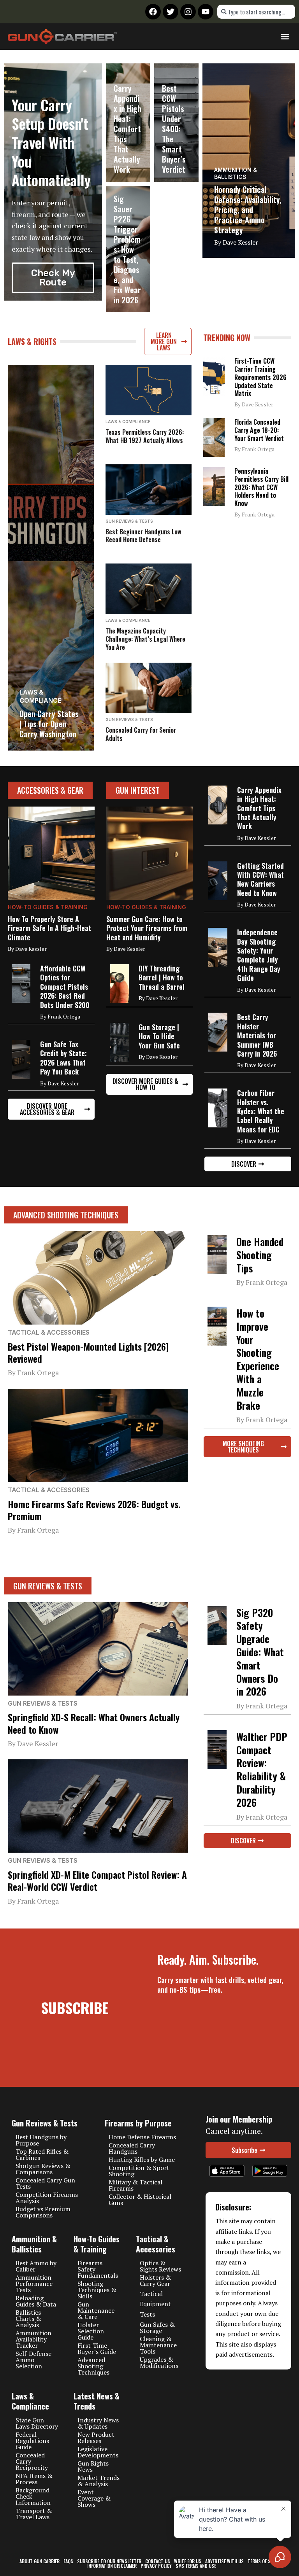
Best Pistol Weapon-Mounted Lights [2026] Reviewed (88, 1352)
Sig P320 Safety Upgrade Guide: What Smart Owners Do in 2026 (260, 1652)
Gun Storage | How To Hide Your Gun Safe (159, 1036)
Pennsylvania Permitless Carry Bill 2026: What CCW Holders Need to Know (261, 487)
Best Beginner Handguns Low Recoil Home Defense (143, 536)
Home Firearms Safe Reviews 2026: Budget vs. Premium (94, 1510)
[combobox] (256, 12)
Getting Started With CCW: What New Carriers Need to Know (260, 879)
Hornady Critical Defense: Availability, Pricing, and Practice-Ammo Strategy (248, 210)
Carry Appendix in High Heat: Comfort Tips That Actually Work (128, 129)
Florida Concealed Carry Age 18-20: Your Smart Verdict (259, 430)
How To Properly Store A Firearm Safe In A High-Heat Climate (49, 928)
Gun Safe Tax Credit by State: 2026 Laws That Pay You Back (63, 1058)
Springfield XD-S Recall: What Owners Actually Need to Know (94, 1723)
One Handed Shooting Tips (260, 1255)
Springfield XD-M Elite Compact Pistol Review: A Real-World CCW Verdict (97, 1880)
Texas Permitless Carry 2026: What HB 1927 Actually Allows (145, 436)
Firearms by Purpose (138, 2123)
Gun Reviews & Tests (129, 521)
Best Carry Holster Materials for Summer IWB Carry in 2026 (257, 1035)
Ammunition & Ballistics (236, 173)
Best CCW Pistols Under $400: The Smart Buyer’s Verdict (174, 129)
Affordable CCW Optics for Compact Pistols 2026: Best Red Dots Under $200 (65, 987)
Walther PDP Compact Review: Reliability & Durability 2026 (262, 1769)
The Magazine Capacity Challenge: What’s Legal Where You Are (145, 639)
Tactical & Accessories (49, 1332)
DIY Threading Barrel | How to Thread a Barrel (162, 977)
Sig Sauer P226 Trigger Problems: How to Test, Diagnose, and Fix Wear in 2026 (127, 249)
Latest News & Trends (97, 2401)
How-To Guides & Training (48, 907)
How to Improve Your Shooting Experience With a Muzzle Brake (258, 1359)
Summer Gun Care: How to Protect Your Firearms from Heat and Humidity (147, 928)
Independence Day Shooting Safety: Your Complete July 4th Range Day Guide (259, 955)
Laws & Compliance (40, 696)
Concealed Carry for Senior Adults (141, 734)
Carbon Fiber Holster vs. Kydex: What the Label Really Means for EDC (261, 1111)
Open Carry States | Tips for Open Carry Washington (49, 724)
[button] (285, 37)
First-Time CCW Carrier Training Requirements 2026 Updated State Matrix (260, 377)
